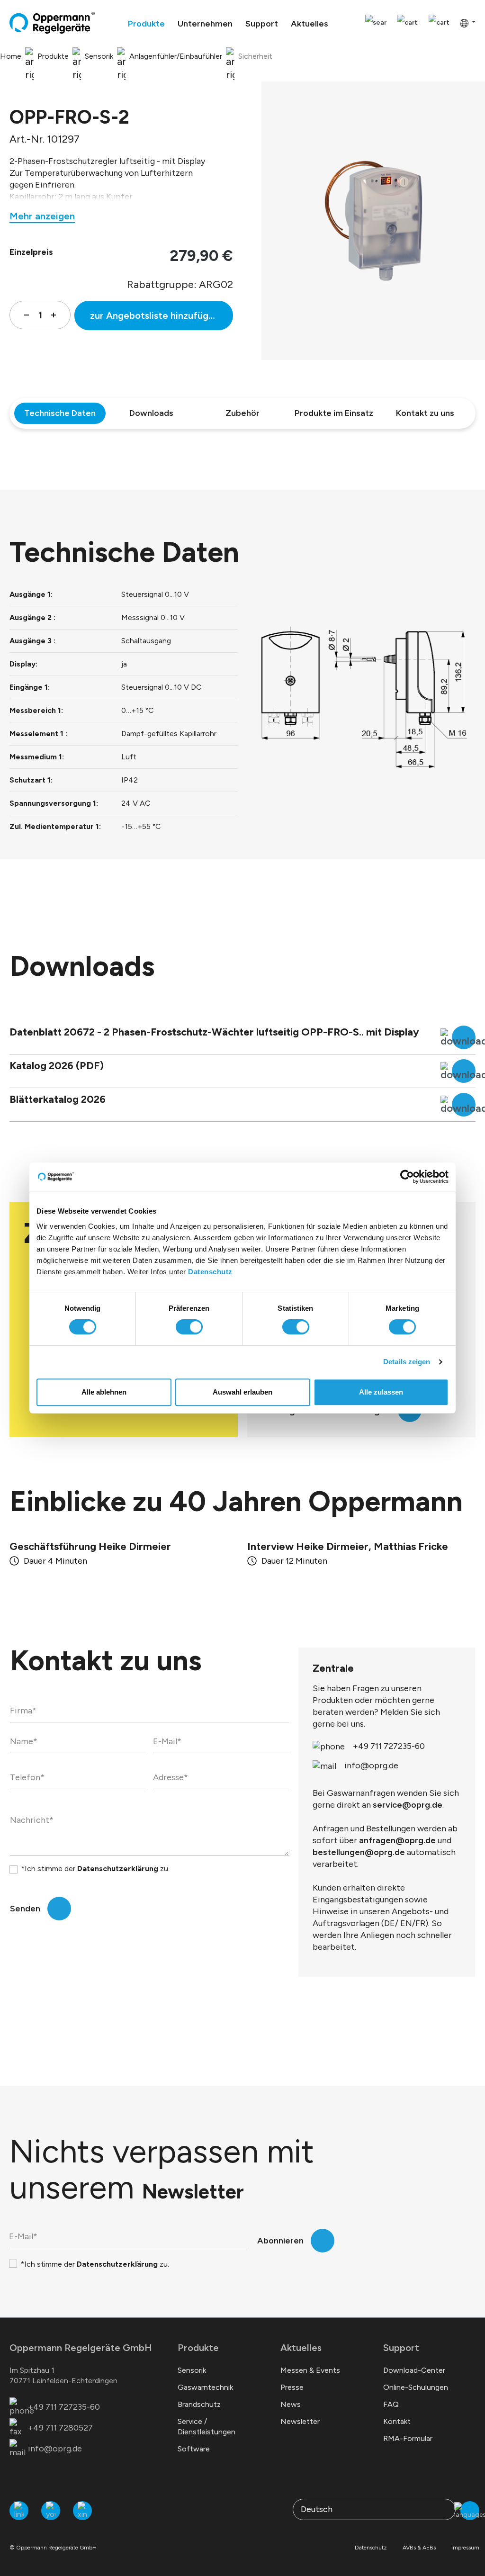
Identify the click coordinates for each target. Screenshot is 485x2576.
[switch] (189, 1327)
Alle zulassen (381, 1392)
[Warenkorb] (439, 23)
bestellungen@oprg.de (359, 1852)
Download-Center (414, 2370)
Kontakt (397, 2421)
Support (401, 2348)
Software (194, 2449)
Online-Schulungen (416, 2387)
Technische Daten (60, 413)
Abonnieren (280, 2241)
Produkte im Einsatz (334, 413)
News (291, 2404)
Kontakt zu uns (425, 413)
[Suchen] (376, 23)
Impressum (465, 2548)
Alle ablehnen (104, 1392)
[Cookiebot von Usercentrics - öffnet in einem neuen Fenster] (407, 1177)
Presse (292, 2387)
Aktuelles (301, 2348)
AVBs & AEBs (419, 2548)
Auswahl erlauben (242, 1392)
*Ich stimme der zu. (95, 1869)
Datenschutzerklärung (118, 1869)
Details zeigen (407, 1362)
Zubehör (242, 413)
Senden (25, 1909)
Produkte (198, 2348)
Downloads (151, 413)
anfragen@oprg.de (397, 1840)
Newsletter (300, 2421)
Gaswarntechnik (205, 2387)
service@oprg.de (408, 1805)
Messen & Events (310, 2370)
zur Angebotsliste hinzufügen (155, 315)
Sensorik (192, 2370)
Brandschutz (199, 2404)
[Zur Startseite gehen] (52, 23)
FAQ (391, 2404)
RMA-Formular (408, 2438)
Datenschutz (210, 1272)
